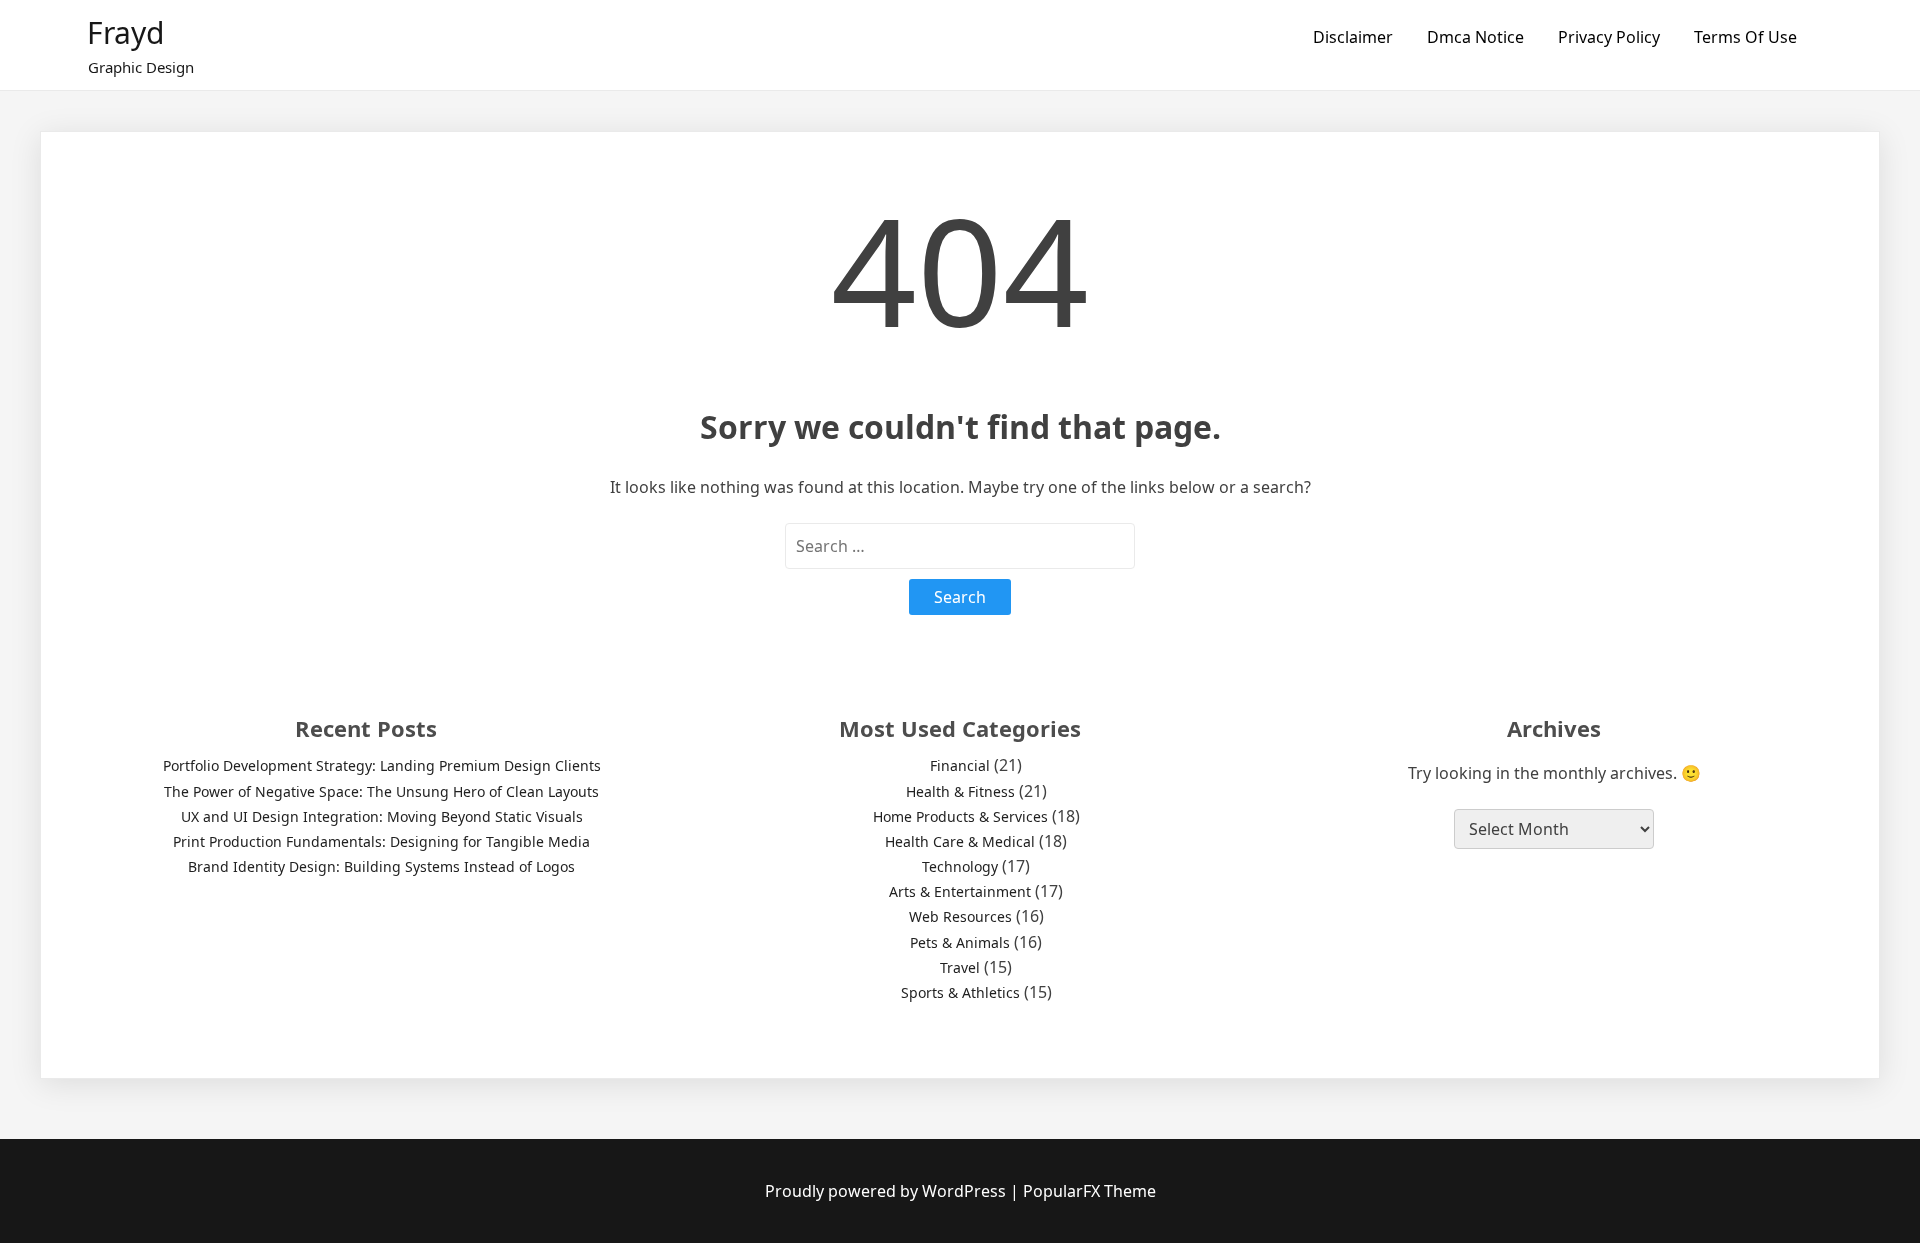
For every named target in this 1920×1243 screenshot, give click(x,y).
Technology (960, 866)
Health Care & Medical (960, 841)
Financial (960, 765)
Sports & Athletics (960, 992)
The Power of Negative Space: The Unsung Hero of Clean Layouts (381, 791)
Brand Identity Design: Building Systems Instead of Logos (381, 866)
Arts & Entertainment (960, 891)
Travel (960, 967)
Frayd (125, 32)
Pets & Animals (960, 942)
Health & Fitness (960, 791)
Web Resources (960, 916)
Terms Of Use (1745, 37)
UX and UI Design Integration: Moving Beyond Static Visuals (382, 816)
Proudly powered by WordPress (887, 1191)
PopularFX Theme (1089, 1191)
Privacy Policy (1609, 37)
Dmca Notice (1475, 37)
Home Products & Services (960, 816)
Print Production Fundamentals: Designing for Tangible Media (381, 841)
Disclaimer (1353, 37)
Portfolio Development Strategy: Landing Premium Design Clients (382, 765)
